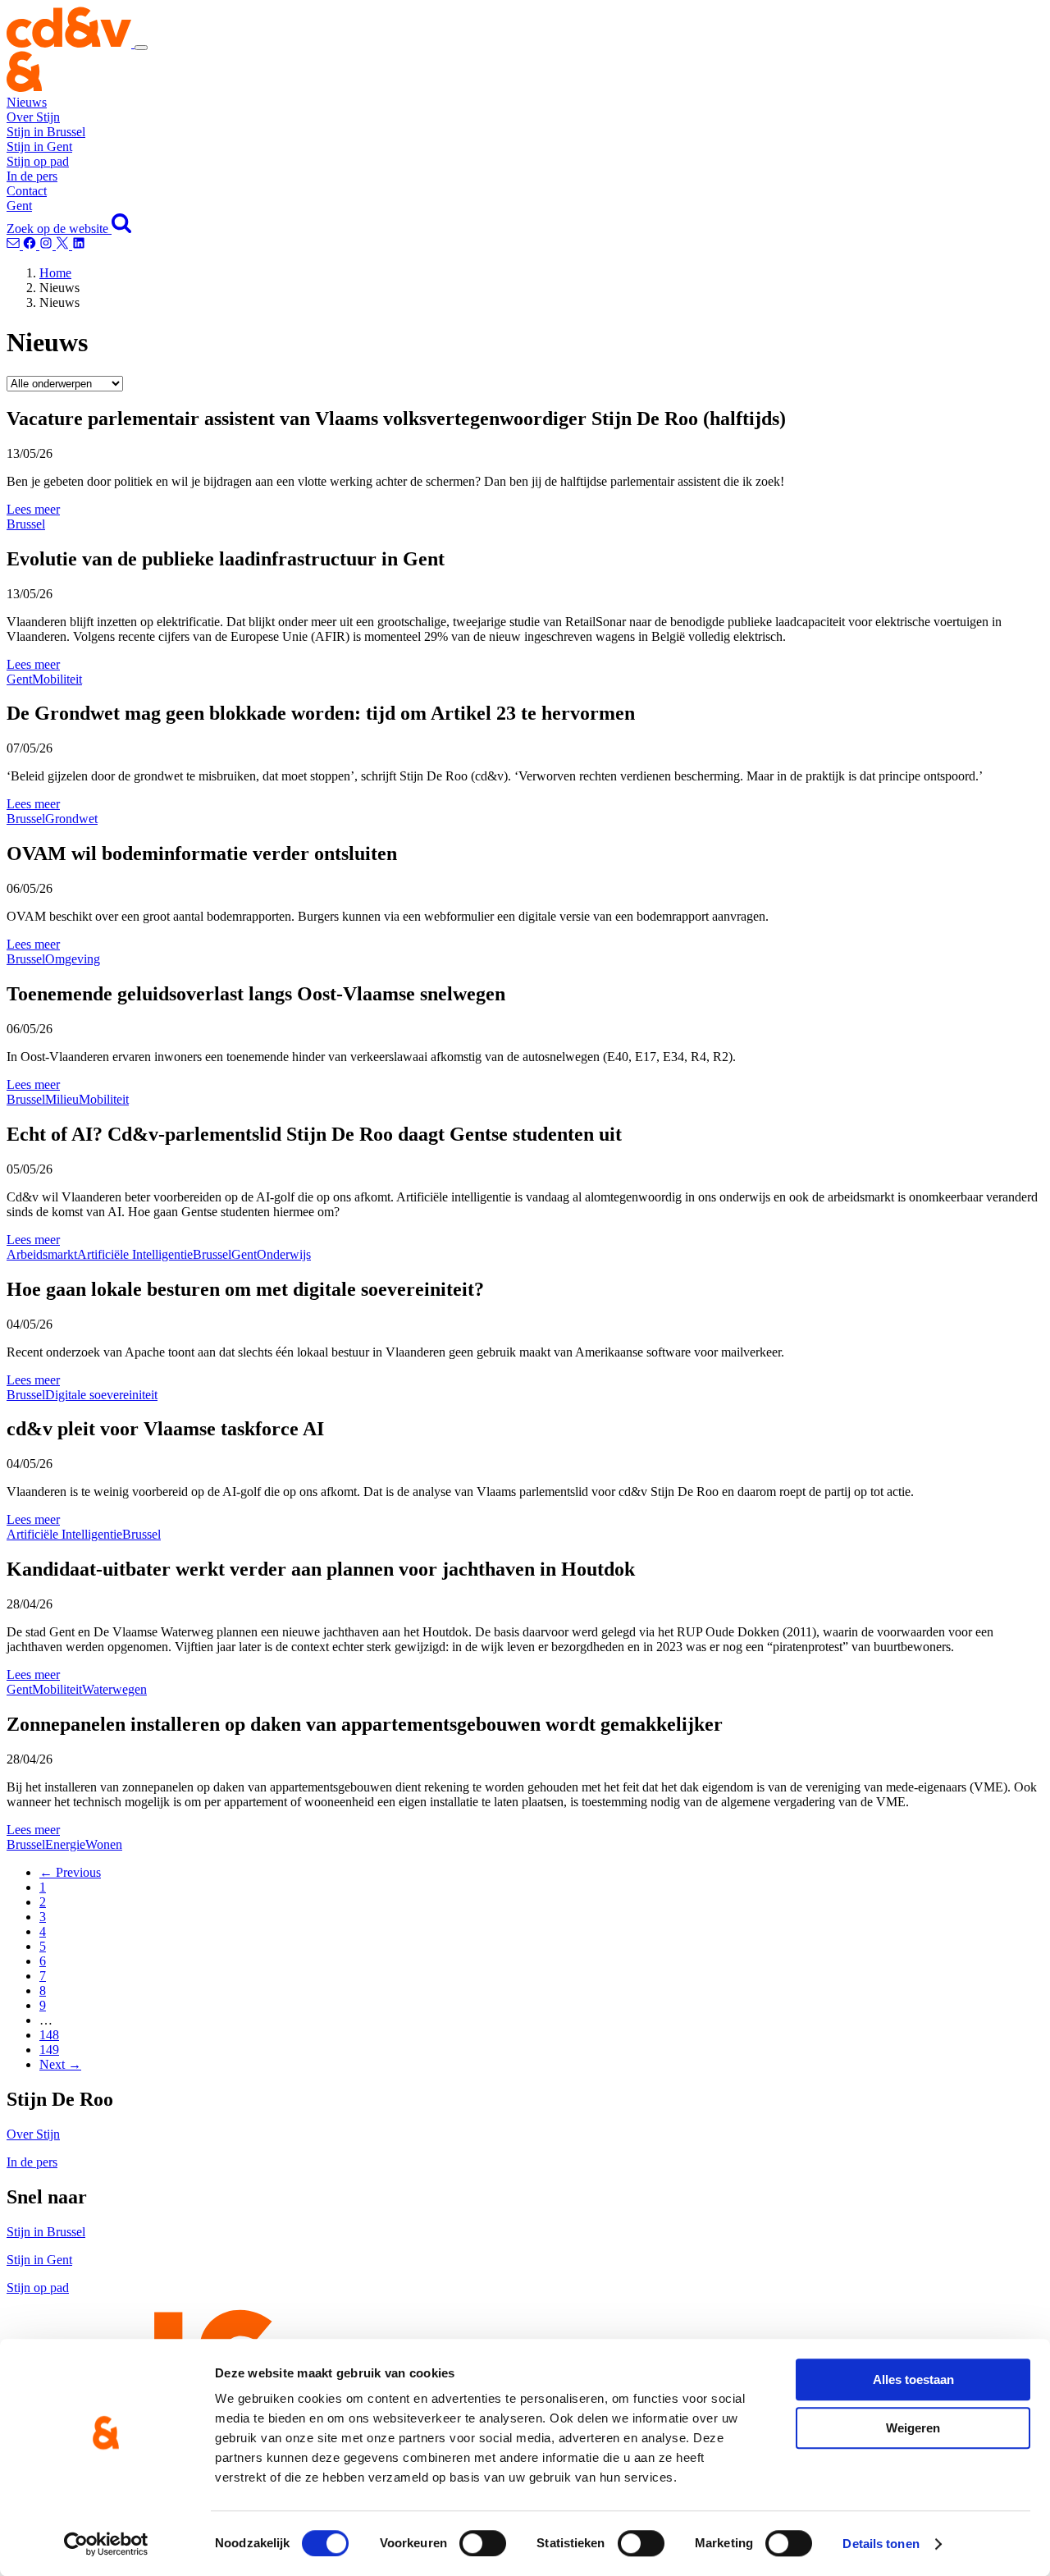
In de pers (32, 176)
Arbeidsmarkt (42, 1254)
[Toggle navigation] (141, 48)
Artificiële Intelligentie (135, 1254)
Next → (60, 2064)
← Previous (70, 1872)
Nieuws (27, 102)
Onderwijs (284, 1254)
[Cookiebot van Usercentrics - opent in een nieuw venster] (106, 2544)
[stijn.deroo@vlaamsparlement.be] (15, 245)
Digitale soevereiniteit (101, 1395)
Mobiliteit (57, 679)
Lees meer (33, 509)
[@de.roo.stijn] (31, 245)
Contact (27, 191)
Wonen (104, 1844)
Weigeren (913, 2428)
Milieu (62, 1099)
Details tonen (881, 2544)
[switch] (483, 2543)
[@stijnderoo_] (48, 245)
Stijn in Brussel (46, 132)
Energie (65, 1844)
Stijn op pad (38, 161)
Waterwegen (114, 1689)
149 (49, 2050)
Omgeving (73, 959)
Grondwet (71, 819)
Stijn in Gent (39, 146)
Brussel (26, 524)
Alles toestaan (913, 2379)
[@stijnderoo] (79, 245)
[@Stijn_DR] (64, 245)
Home (55, 273)
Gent (19, 206)
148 (49, 2035)
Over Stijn (33, 117)
